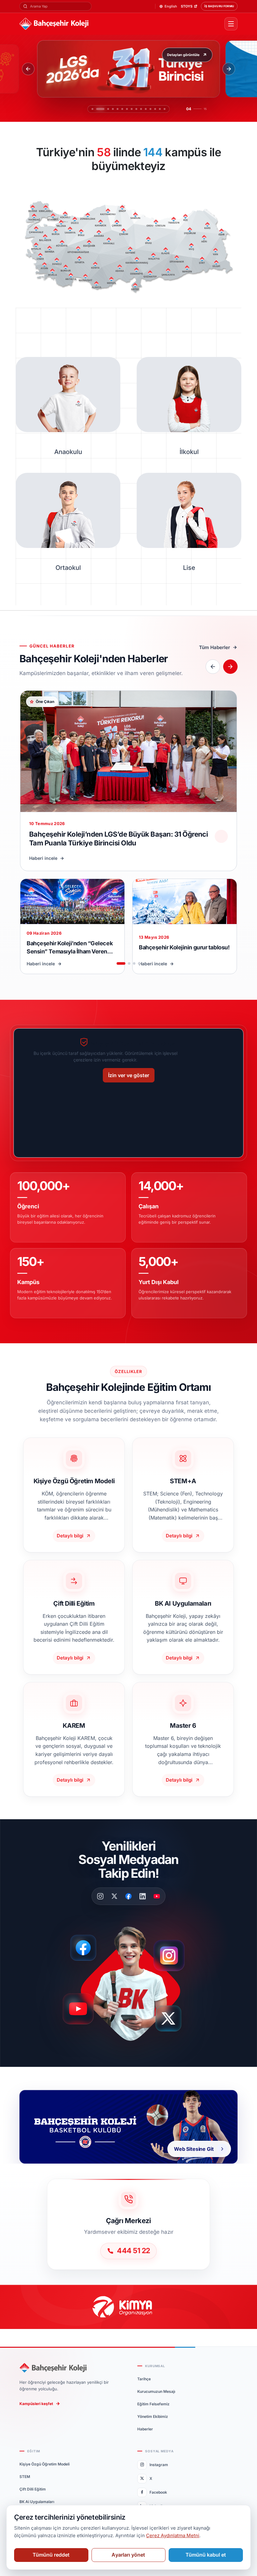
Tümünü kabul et (206, 2555)
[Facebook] (128, 1896)
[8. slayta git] (132, 109)
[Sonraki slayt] (229, 69)
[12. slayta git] (150, 109)
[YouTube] (157, 1896)
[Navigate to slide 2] (129, 963)
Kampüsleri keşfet (36, 2404)
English (171, 6)
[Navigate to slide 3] (134, 963)
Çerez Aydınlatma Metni (173, 2535)
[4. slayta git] (107, 109)
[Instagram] (100, 1896)
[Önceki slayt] (28, 69)
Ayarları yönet (128, 2555)
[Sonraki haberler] (230, 667)
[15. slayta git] (165, 109)
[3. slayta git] (102, 109)
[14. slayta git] (160, 109)
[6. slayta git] (116, 109)
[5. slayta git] (111, 109)
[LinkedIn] (143, 1896)
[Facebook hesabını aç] (85, 1948)
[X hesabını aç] (174, 2021)
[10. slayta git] (141, 109)
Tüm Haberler (215, 647)
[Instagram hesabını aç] (173, 1953)
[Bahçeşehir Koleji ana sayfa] (119, 24)
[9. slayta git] (136, 109)
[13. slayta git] (155, 109)
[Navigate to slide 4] (139, 963)
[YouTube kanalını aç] (80, 2012)
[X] (114, 1896)
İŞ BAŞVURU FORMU (219, 6)
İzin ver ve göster (129, 1075)
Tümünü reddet (51, 2555)
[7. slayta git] (124, 109)
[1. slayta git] (92, 109)
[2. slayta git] (97, 109)
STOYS (187, 6)
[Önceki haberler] (213, 667)
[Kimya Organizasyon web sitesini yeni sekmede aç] (128, 2307)
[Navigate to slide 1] (121, 963)
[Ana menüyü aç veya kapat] (231, 24)
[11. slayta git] (146, 109)
